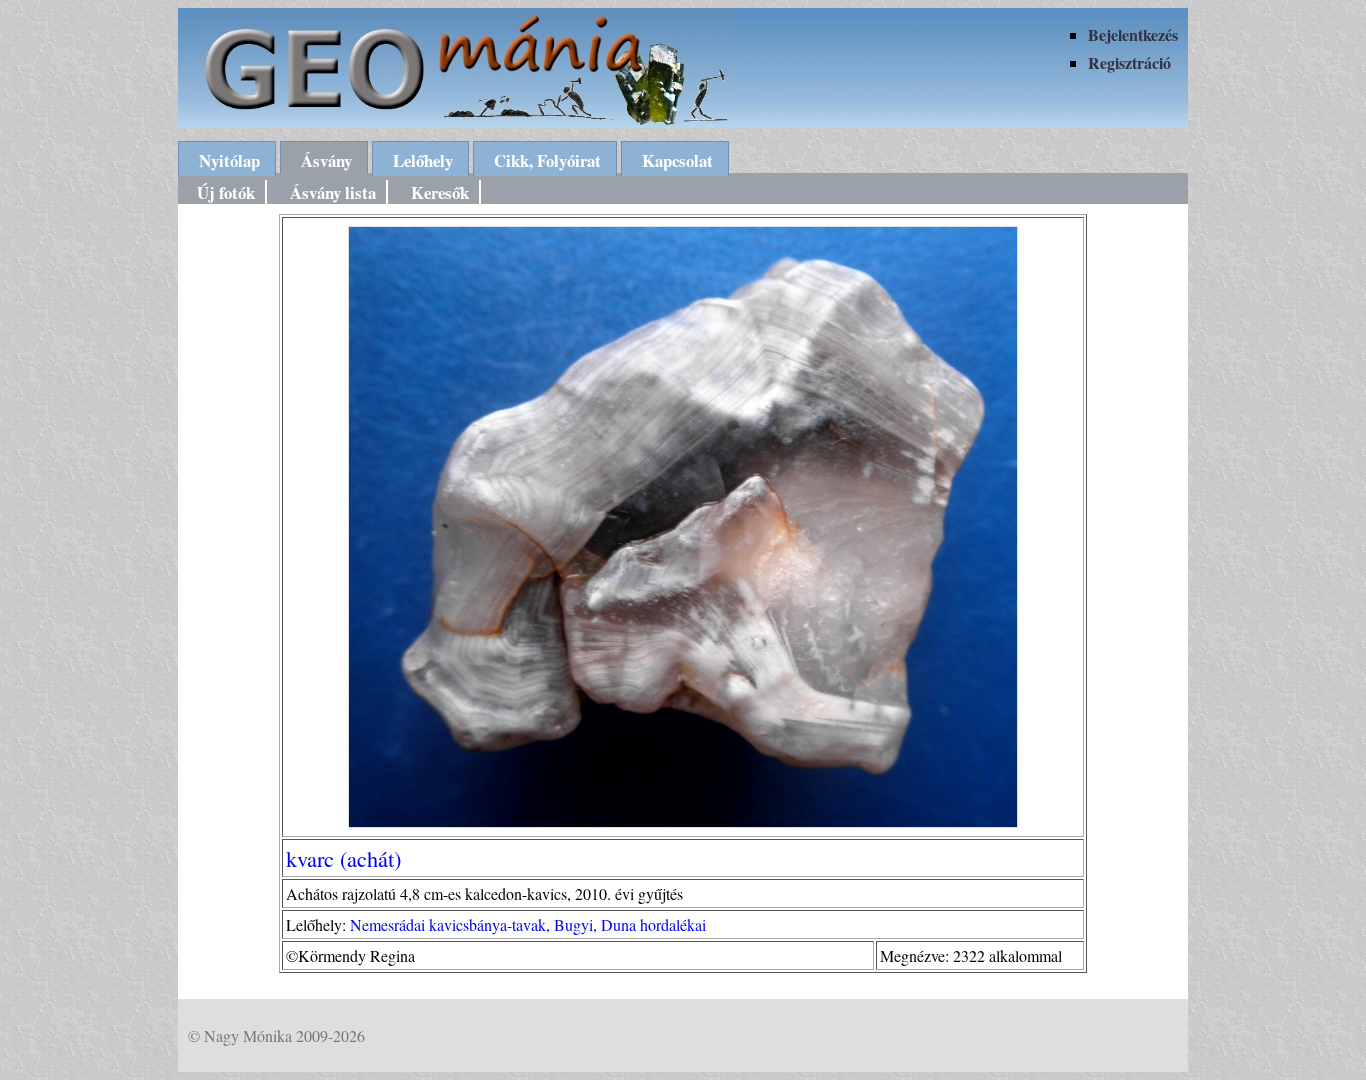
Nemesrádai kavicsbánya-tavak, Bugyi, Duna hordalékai (528, 924)
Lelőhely (423, 160)
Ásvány (326, 160)
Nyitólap (229, 160)
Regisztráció (1129, 62)
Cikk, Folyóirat (547, 160)
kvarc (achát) (343, 858)
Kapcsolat (677, 160)
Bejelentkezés (1133, 34)
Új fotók (226, 192)
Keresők (440, 192)
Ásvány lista (333, 192)
